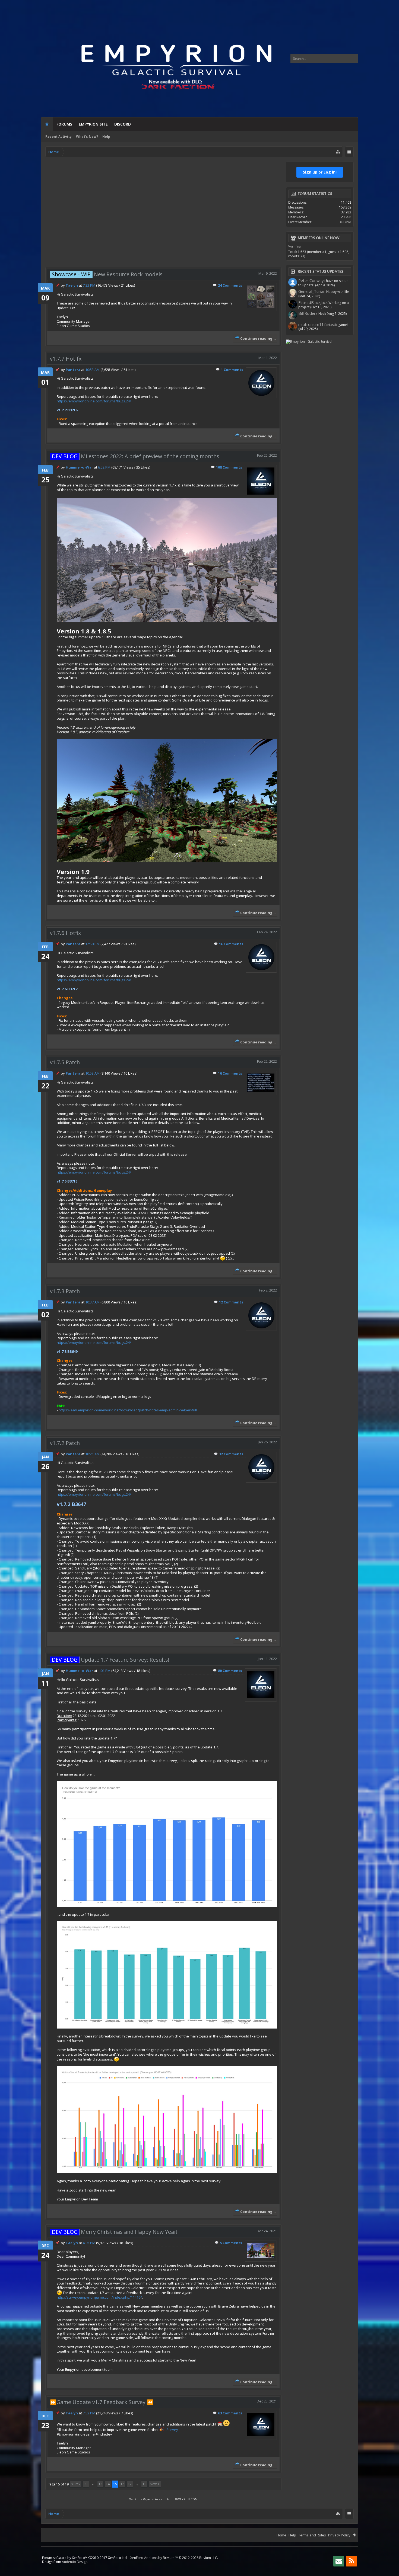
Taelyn (72, 285)
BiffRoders (308, 313)
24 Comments (230, 285)
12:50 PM (92, 944)
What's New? (87, 137)
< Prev (76, 2484)
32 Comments (231, 1454)
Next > (155, 2484)
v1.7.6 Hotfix (65, 933)
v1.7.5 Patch (65, 1062)
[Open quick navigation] (338, 152)
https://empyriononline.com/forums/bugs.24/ (94, 401)
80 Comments (230, 1671)
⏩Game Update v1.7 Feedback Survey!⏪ (102, 2402)
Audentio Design (75, 2562)
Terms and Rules (312, 2535)
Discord (123, 124)
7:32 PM (89, 285)
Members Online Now (319, 238)
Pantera (73, 370)
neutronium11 (311, 324)
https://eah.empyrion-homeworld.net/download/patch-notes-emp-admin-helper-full (128, 1410)
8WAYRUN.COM (186, 2499)
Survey (172, 2430)
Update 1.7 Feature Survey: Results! (111, 1660)
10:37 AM (92, 1302)
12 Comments (231, 1302)
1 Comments (232, 370)
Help (106, 137)
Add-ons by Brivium (174, 2558)
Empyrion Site (93, 124)
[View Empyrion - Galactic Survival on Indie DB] (309, 342)
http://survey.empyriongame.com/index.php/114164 (99, 2297)
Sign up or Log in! (320, 172)
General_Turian (312, 291)
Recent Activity (58, 137)
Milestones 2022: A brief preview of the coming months (136, 456)
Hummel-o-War (79, 467)
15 (115, 2484)
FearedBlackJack (313, 302)
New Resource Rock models (107, 274)
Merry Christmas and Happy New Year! (115, 2232)
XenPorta (136, 2499)
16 (122, 2484)
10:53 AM (92, 370)
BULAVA (345, 222)
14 (108, 2484)
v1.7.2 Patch (65, 1443)
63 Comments (230, 2413)
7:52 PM (89, 2413)
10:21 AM (92, 1454)
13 (100, 2484)
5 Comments (231, 2243)
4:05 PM (89, 2243)
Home (47, 124)
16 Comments (231, 944)
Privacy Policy (339, 2535)
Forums (64, 124)
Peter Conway (311, 280)
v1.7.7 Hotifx (66, 359)
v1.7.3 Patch (65, 1291)
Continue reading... (258, 338)
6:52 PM (104, 467)
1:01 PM (104, 1671)
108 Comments (229, 467)
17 (130, 2484)
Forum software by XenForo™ (85, 2558)
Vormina (294, 246)
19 (144, 2484)
